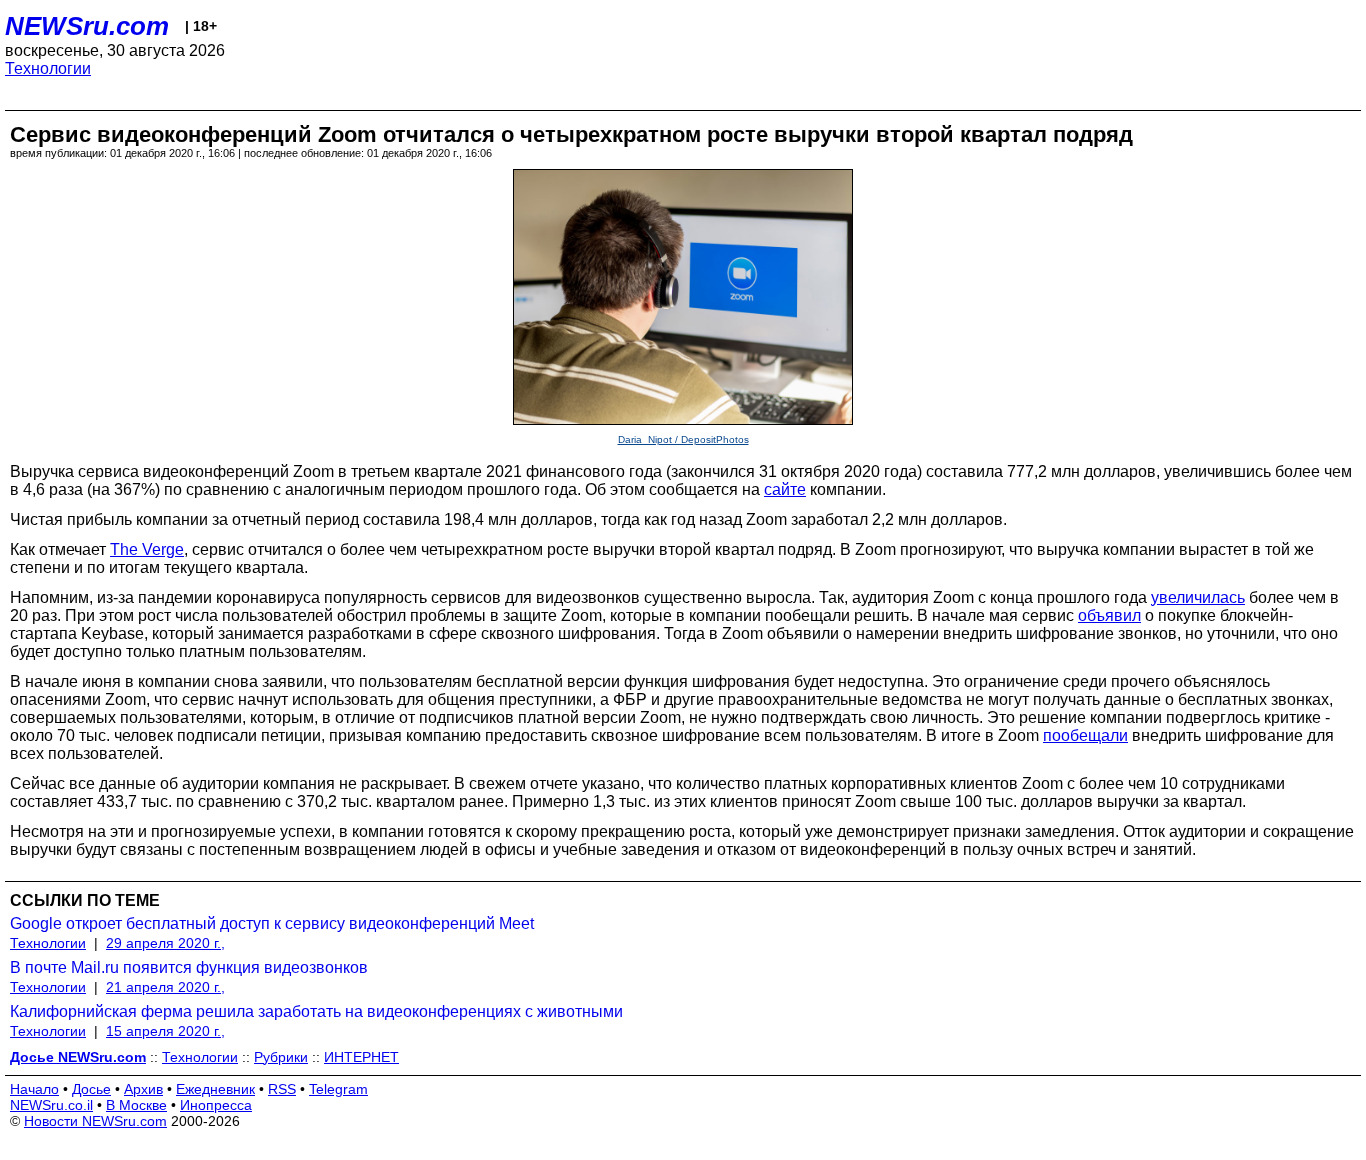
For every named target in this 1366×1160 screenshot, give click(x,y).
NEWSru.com (87, 26)
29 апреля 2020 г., (165, 943)
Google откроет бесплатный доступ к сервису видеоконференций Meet (272, 923)
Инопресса (216, 1105)
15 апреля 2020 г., (165, 1031)
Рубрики (281, 1057)
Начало (34, 1089)
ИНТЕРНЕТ (361, 1057)
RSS (282, 1089)
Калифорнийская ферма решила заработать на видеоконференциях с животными (316, 1011)
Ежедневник (215, 1089)
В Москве (136, 1105)
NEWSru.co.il (51, 1105)
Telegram (338, 1089)
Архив (143, 1089)
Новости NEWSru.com (95, 1121)
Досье (91, 1089)
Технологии (48, 68)
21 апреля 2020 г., (165, 987)
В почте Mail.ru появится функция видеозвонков (189, 967)
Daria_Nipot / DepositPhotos (683, 439)
